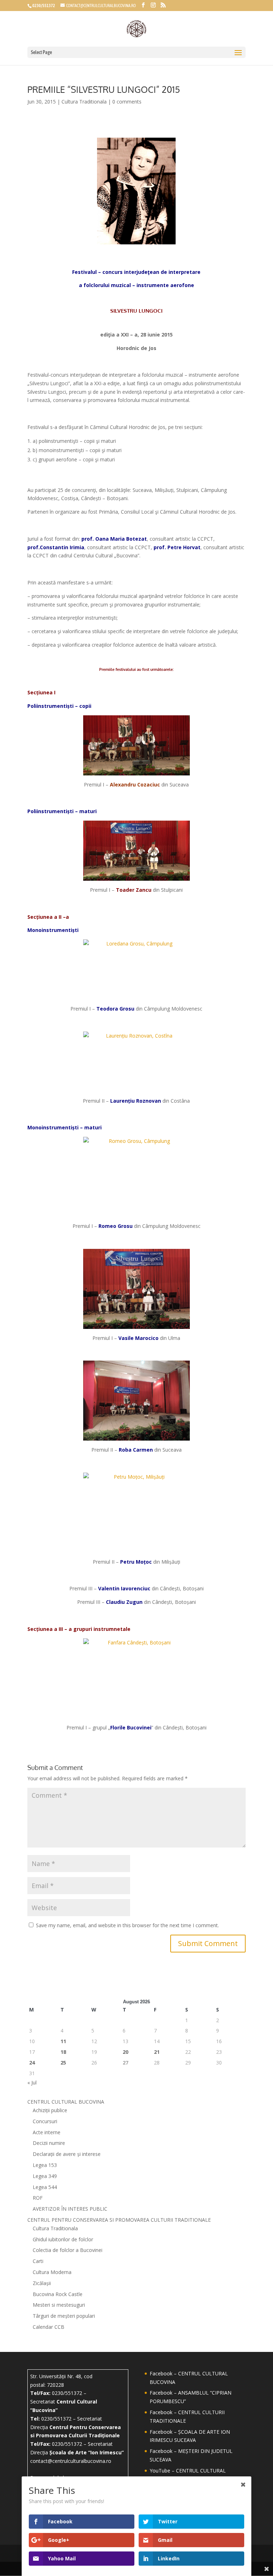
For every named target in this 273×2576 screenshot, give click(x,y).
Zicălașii (42, 2283)
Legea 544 (45, 2187)
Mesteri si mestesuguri (59, 2305)
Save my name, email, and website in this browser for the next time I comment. (127, 1925)
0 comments (127, 102)
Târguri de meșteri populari (64, 2316)
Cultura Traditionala (84, 102)
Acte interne (47, 2132)
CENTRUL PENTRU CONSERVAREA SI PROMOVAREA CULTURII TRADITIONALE (119, 2220)
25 (63, 2063)
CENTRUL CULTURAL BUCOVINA (66, 2102)
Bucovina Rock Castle (58, 2294)
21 (157, 2052)
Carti (38, 2261)
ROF (38, 2198)
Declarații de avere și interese (67, 2154)
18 (63, 2052)
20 (125, 2052)
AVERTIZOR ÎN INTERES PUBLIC (70, 2209)
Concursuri (45, 2121)
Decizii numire (49, 2143)
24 (32, 2063)
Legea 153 (45, 2165)
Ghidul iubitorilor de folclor (63, 2239)
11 (63, 2041)
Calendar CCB (49, 2327)
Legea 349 (45, 2176)
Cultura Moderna (52, 2272)
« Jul (32, 2082)
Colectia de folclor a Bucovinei (68, 2250)
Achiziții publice (50, 2110)
